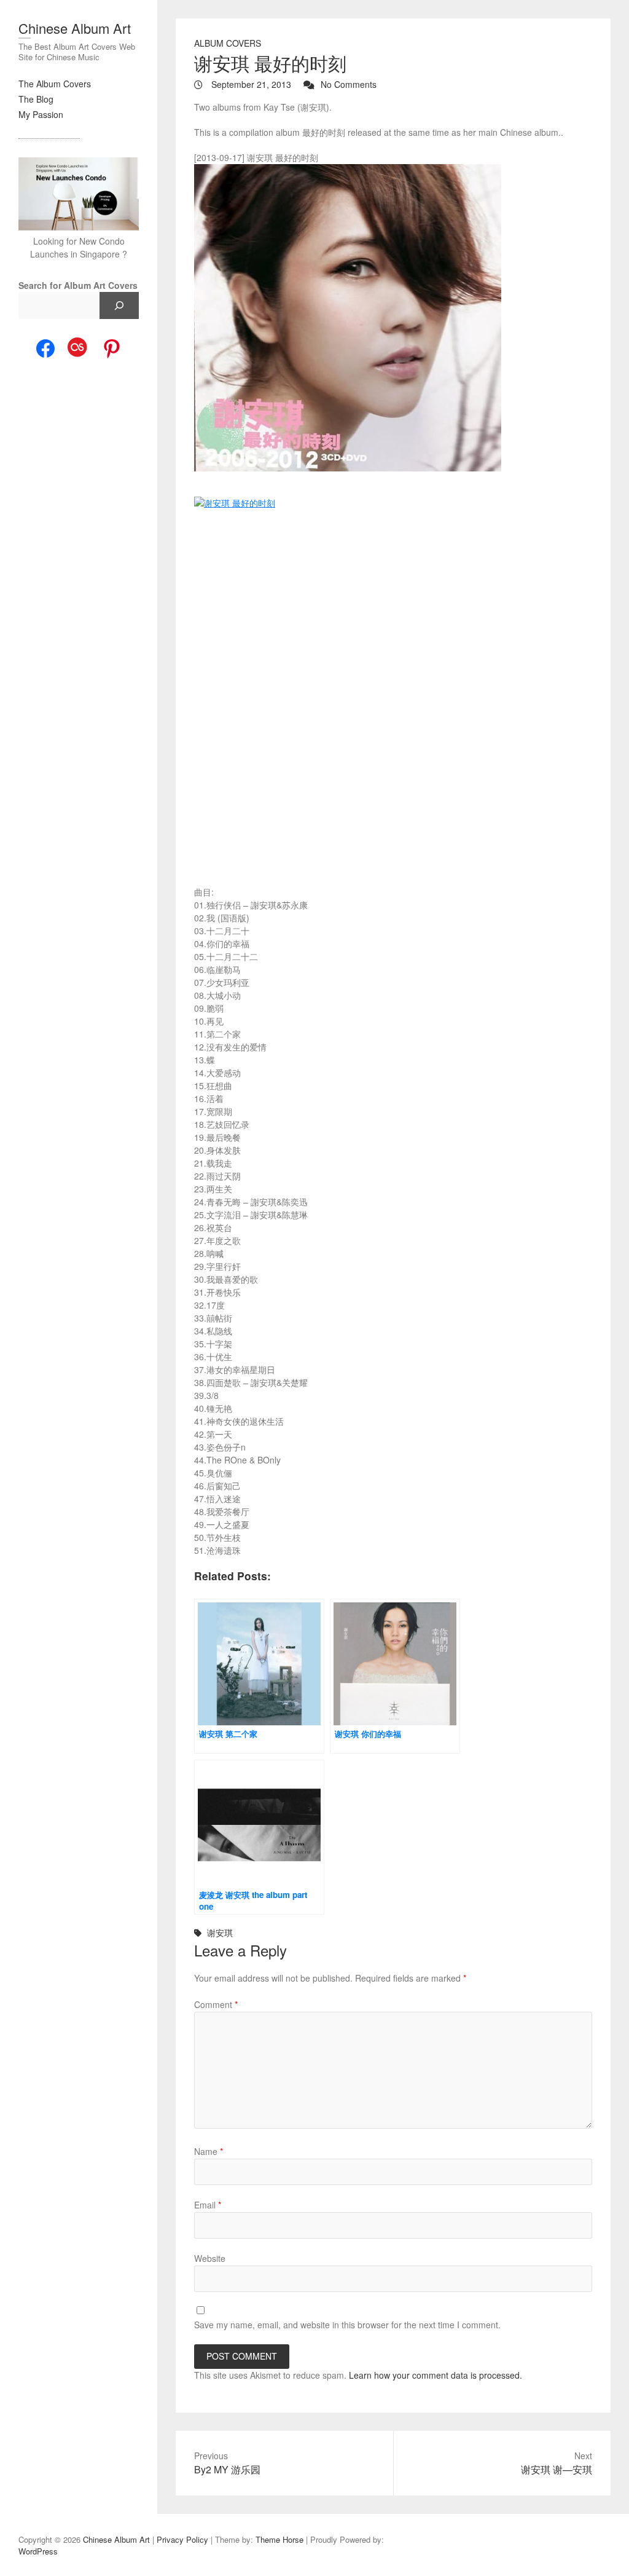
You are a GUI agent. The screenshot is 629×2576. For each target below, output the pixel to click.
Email (208, 2205)
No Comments (349, 84)
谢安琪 (220, 1932)
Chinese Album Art (75, 28)
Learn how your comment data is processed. (436, 2375)
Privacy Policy (182, 2539)
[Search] (119, 305)
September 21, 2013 (250, 84)
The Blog (36, 99)
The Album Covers (55, 84)
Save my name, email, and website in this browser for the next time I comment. (347, 2325)
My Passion (41, 114)
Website (210, 2258)
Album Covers (228, 43)
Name (209, 2151)
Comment (216, 2004)
